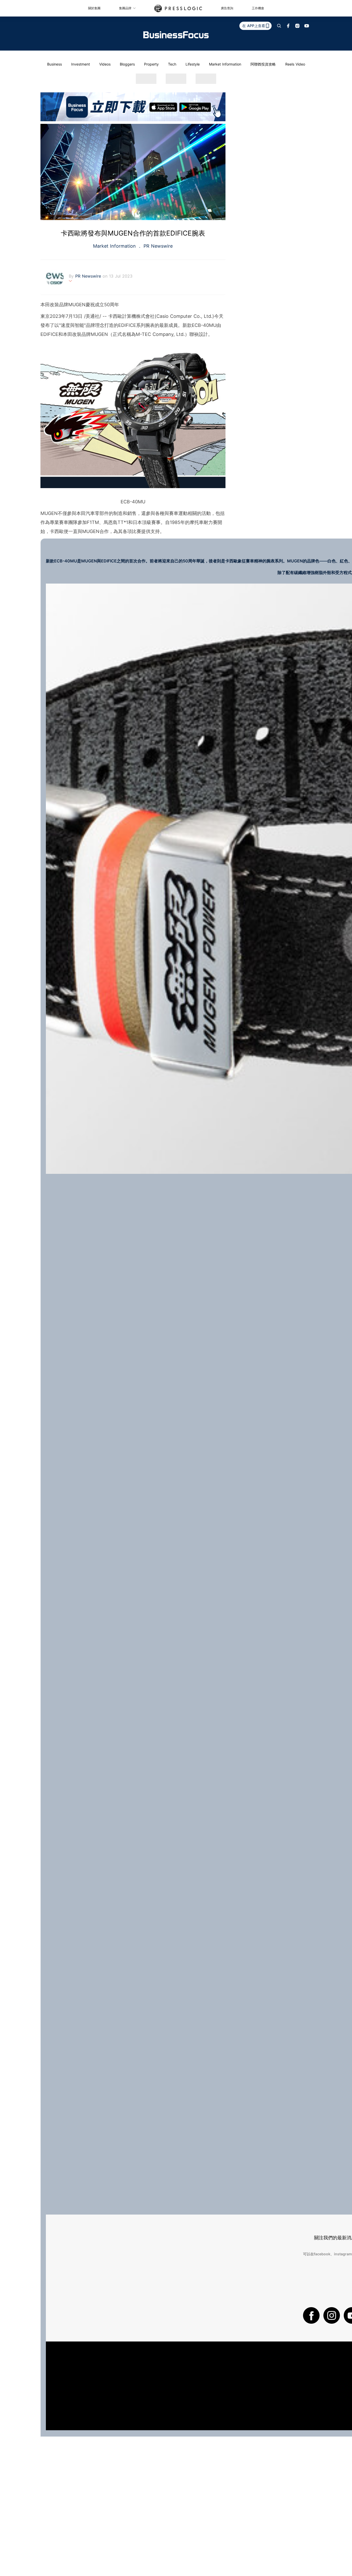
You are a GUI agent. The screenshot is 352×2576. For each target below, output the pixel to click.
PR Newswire (157, 246)
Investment (81, 64)
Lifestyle (193, 64)
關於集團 (94, 8)
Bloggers (127, 64)
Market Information (225, 64)
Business (55, 64)
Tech (172, 64)
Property (151, 64)
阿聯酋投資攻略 (263, 64)
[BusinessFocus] (176, 35)
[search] (279, 26)
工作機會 (258, 8)
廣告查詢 (227, 8)
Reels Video (295, 64)
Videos (105, 64)
